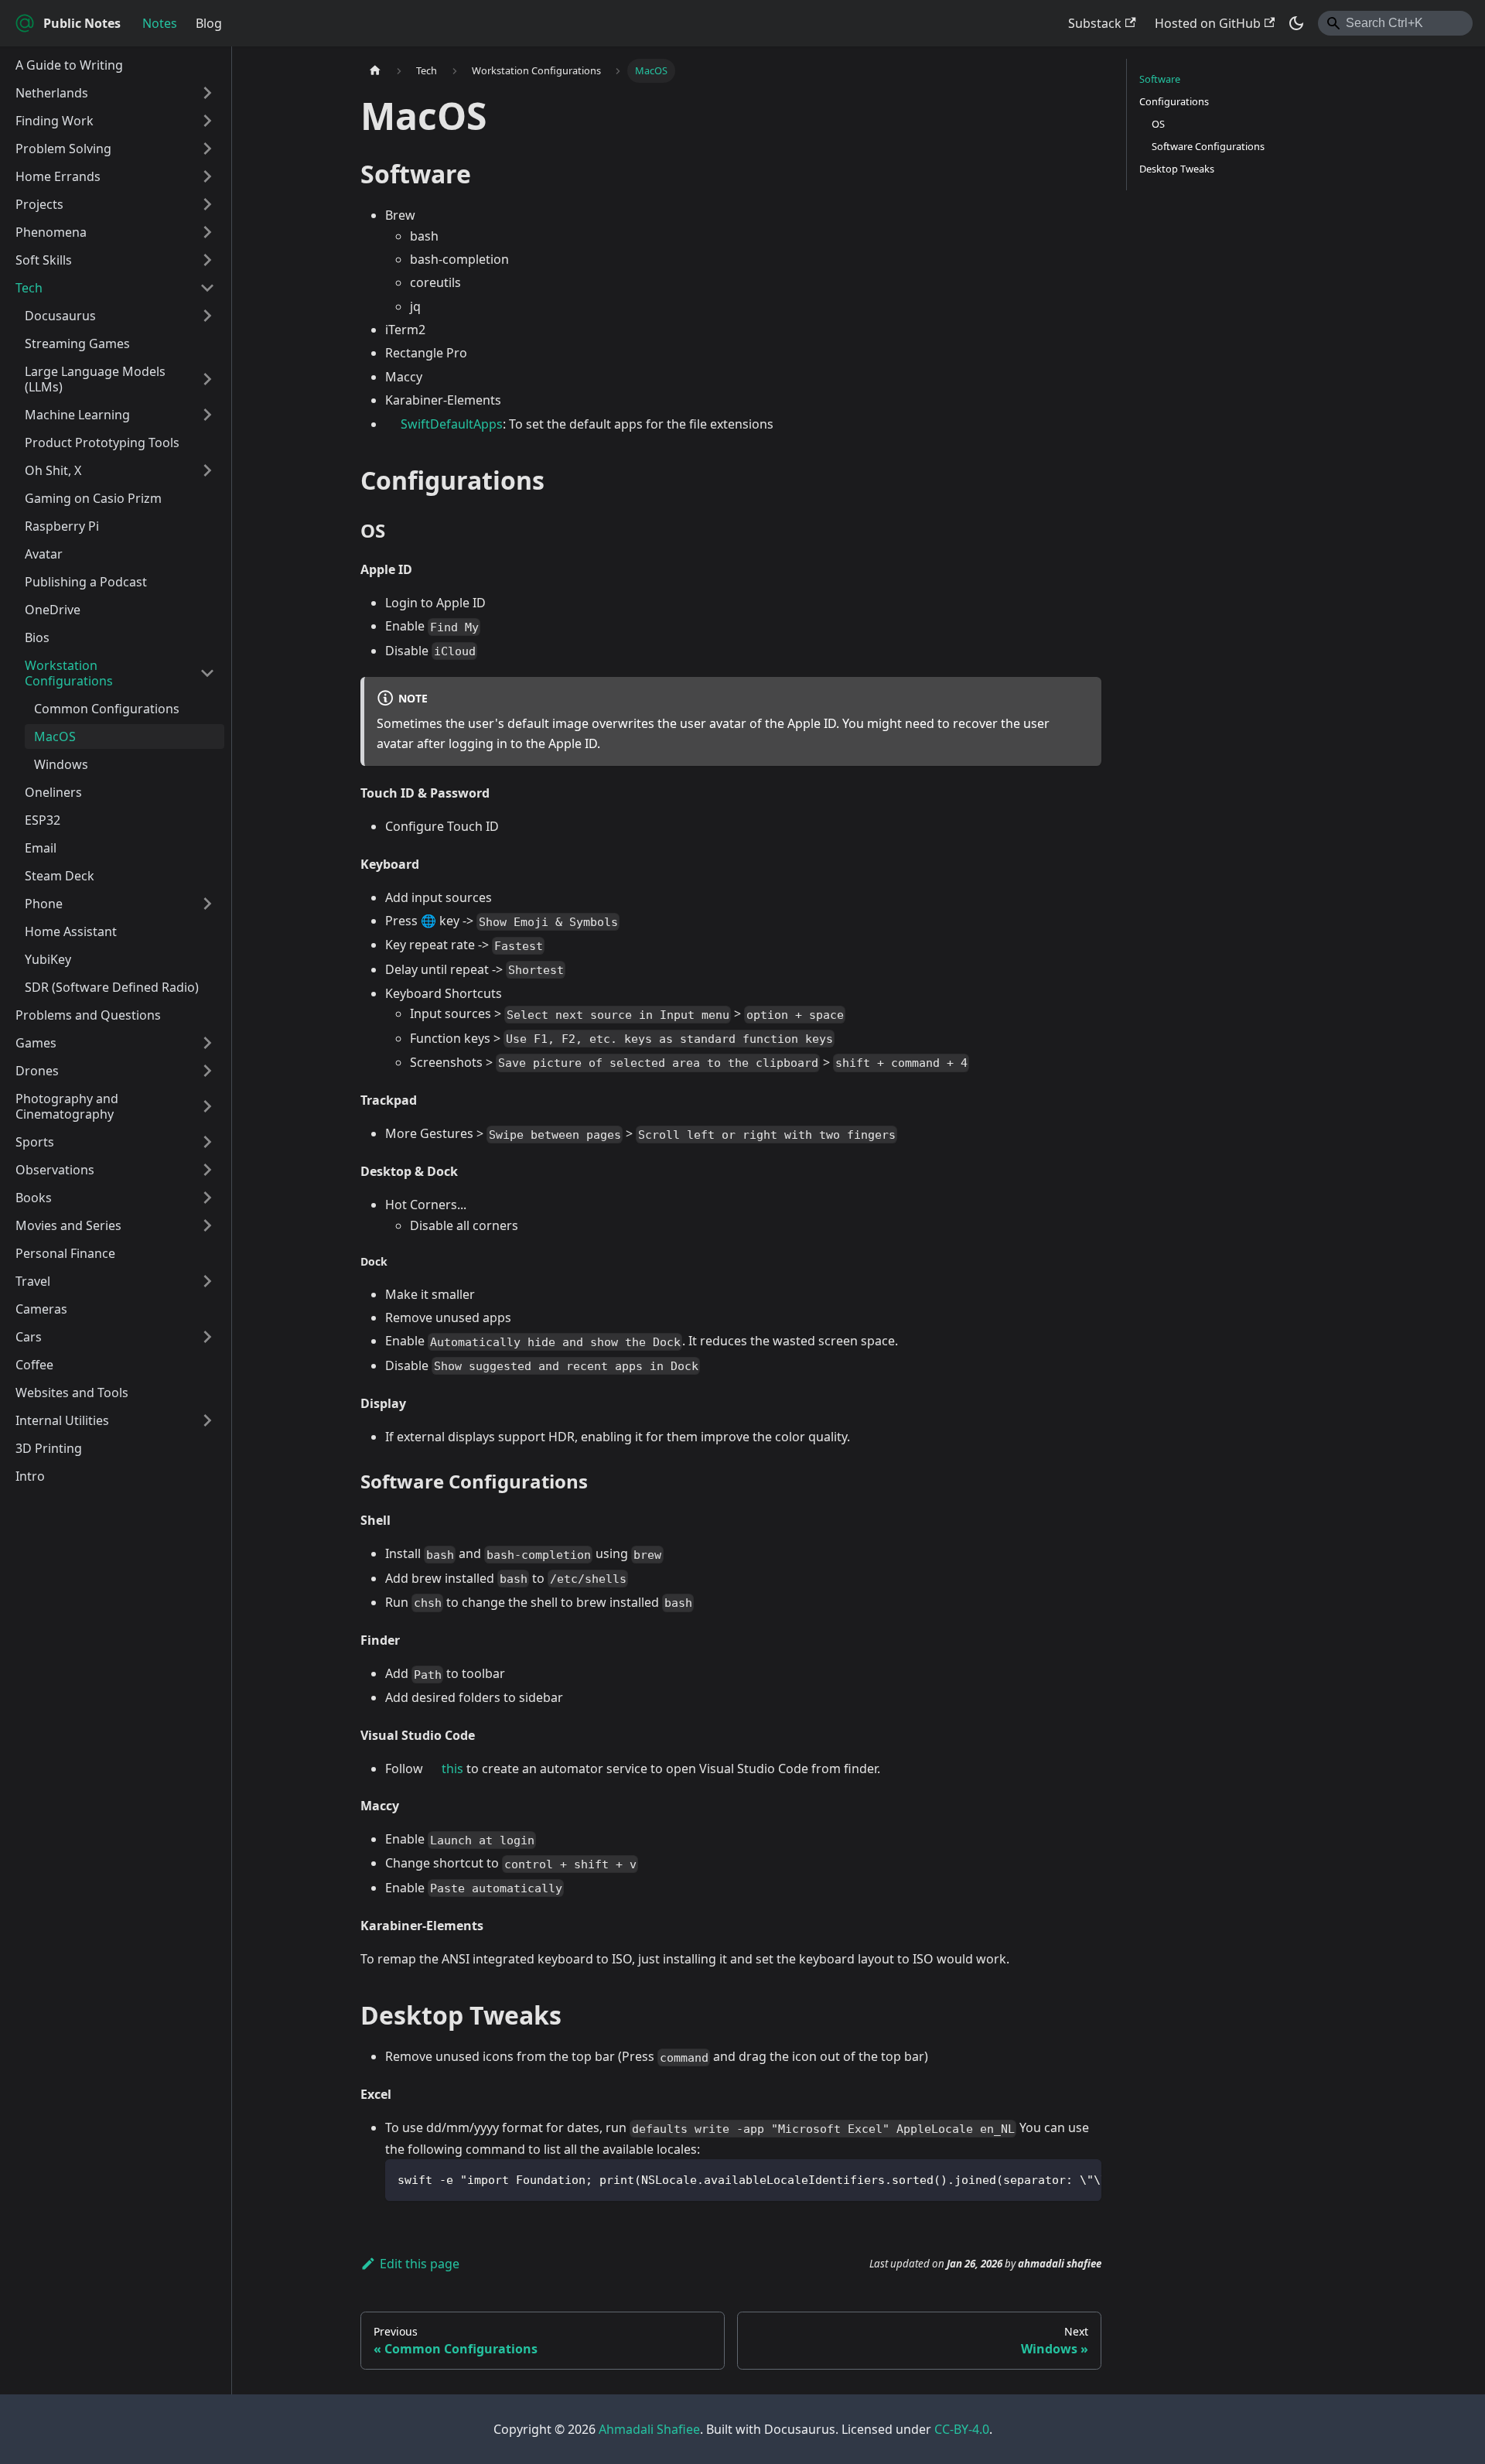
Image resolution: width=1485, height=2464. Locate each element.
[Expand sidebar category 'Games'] (207, 1043)
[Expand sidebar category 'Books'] (207, 1198)
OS (1158, 124)
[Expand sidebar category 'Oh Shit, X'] (207, 470)
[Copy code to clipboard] (1082, 2179)
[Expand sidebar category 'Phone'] (207, 904)
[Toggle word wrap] (1054, 2179)
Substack (1095, 23)
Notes (160, 23)
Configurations (1174, 101)
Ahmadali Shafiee (649, 2429)
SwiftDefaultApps (452, 424)
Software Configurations (1208, 146)
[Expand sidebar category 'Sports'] (207, 1142)
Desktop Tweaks (1177, 169)
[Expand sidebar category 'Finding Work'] (207, 121)
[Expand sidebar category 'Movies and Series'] (207, 1225)
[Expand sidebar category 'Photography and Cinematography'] (207, 1106)
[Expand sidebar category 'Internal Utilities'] (207, 1420)
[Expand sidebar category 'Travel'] (207, 1281)
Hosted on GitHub (1208, 23)
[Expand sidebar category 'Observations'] (207, 1170)
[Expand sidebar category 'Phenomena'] (207, 232)
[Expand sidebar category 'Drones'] (207, 1071)
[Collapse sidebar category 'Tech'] (207, 288)
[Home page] (375, 71)
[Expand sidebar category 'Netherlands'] (207, 93)
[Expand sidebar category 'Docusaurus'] (207, 316)
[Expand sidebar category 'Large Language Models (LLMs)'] (207, 379)
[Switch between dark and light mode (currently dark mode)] (1296, 23)
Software (1160, 79)
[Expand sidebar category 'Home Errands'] (207, 176)
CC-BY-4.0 (962, 2429)
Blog (209, 23)
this (452, 1769)
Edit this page (420, 2264)
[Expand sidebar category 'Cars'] (207, 1337)
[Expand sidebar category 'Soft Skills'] (207, 260)
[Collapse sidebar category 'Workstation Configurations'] (207, 673)
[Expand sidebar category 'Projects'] (207, 204)
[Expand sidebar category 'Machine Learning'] (207, 415)
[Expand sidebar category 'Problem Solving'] (207, 149)
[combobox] (1395, 23)
